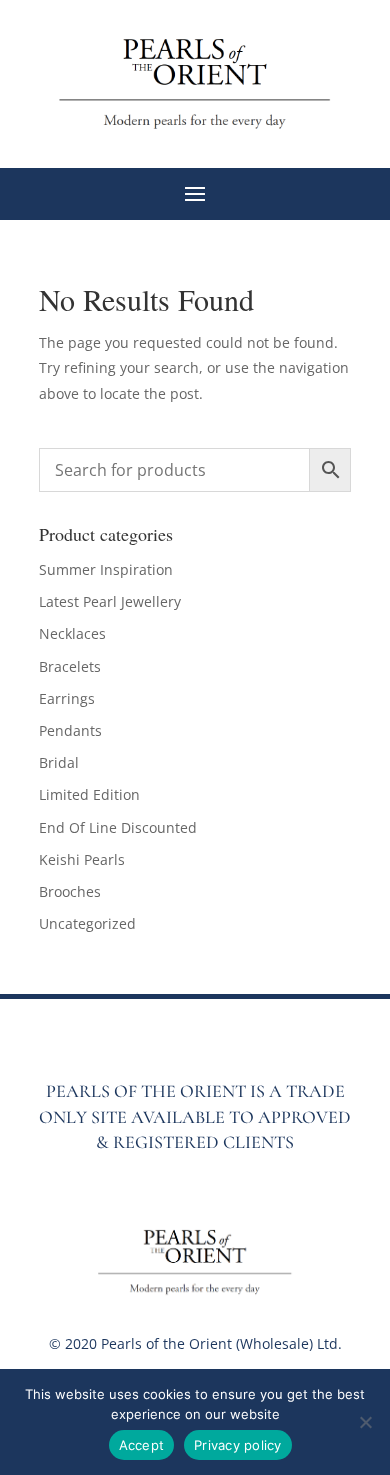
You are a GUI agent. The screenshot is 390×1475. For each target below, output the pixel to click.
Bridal (59, 762)
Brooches (70, 891)
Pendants (70, 730)
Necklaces (72, 633)
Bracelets (70, 666)
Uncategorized (87, 923)
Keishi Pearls (82, 859)
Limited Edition (89, 794)
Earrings (67, 698)
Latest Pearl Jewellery (110, 601)
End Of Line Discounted (118, 827)
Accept (142, 1445)
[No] (365, 1422)
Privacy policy (238, 1445)
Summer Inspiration (106, 569)
